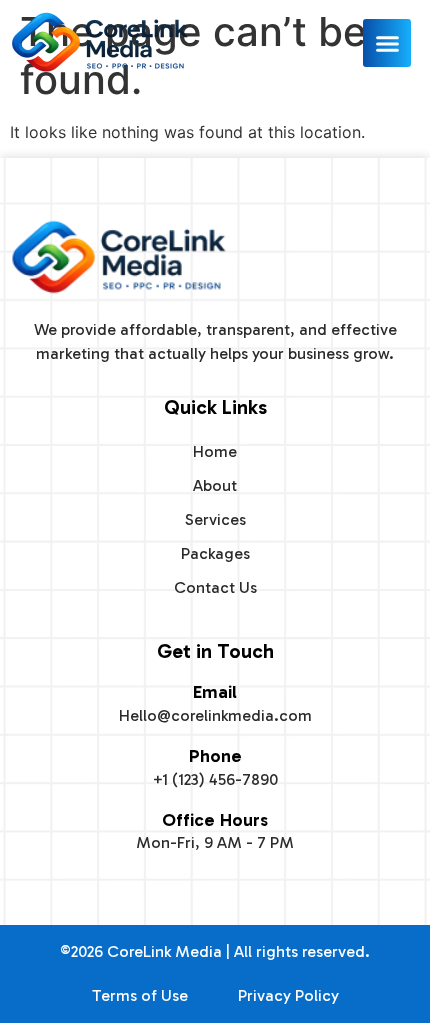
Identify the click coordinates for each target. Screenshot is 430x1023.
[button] (387, 43)
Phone (215, 756)
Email (215, 692)
